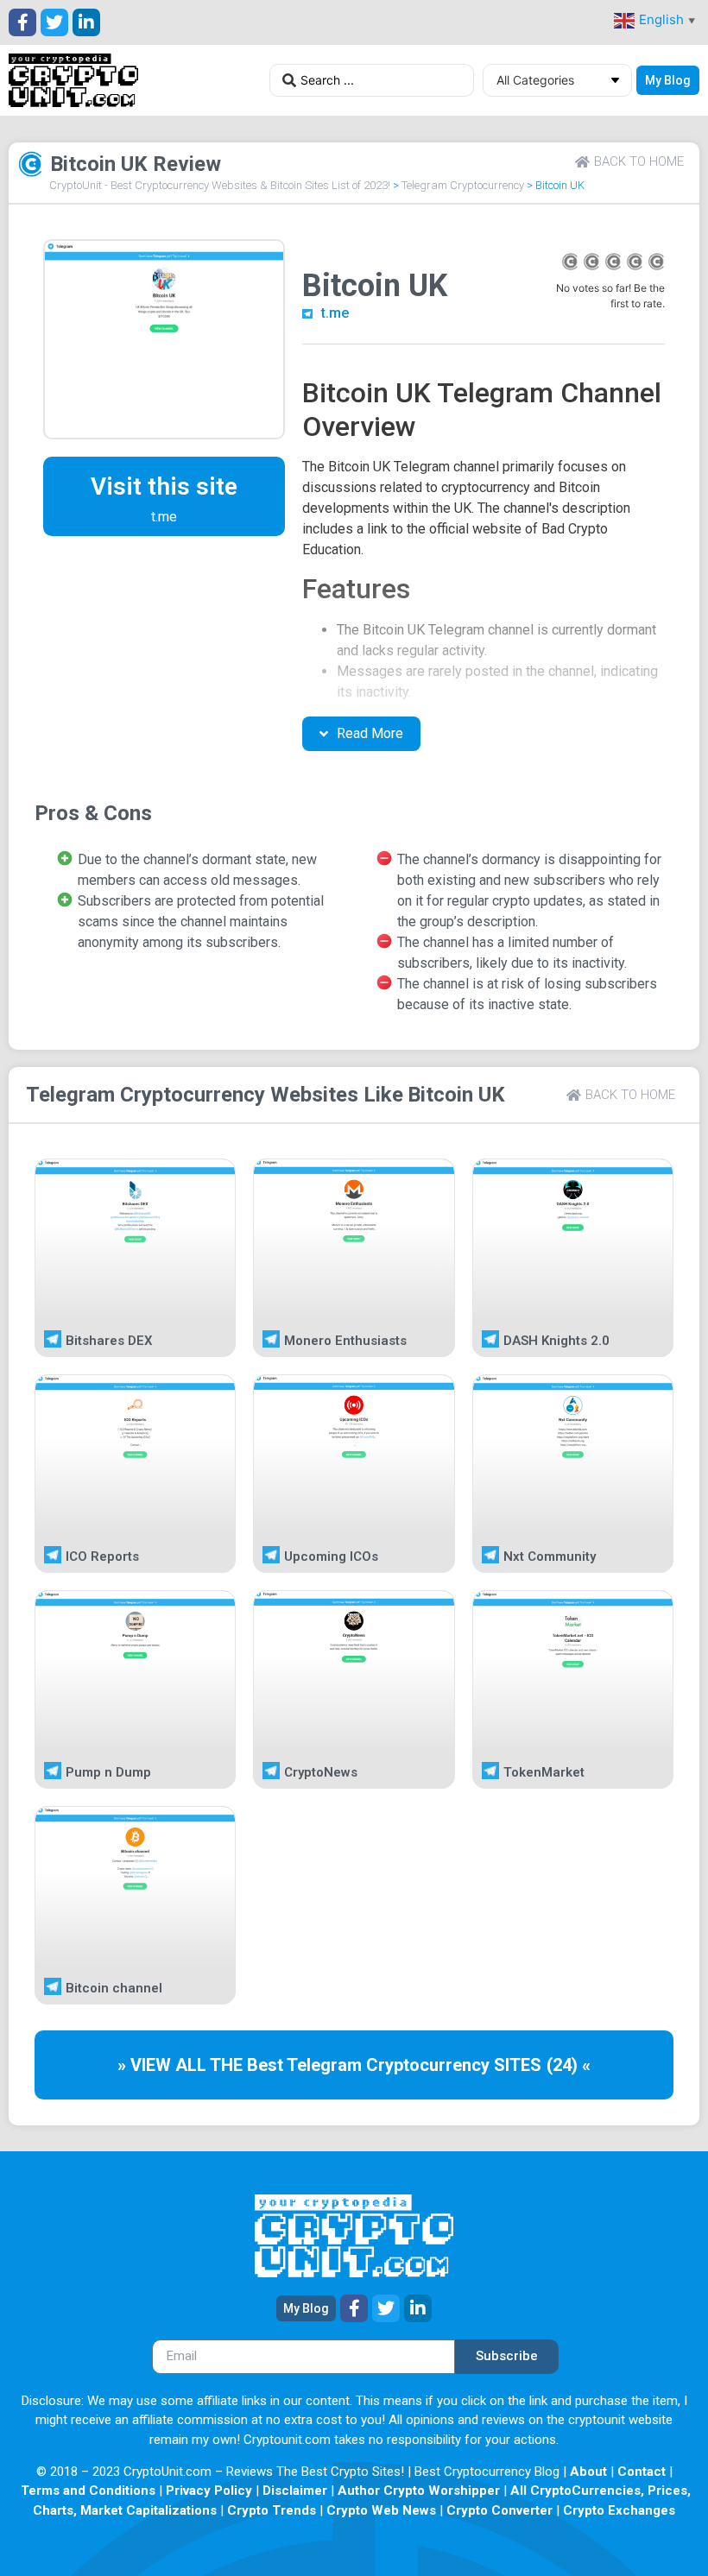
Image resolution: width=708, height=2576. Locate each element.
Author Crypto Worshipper (419, 2491)
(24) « (569, 2065)
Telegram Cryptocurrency (463, 185)
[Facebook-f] (22, 22)
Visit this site (164, 486)
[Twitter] (54, 22)
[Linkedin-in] (86, 22)
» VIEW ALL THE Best (202, 2065)
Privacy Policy (209, 2491)
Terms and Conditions (88, 2491)
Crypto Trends (272, 2510)
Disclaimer (295, 2491)
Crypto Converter (499, 2510)
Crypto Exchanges (619, 2510)
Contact (642, 2472)
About (588, 2472)
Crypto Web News (381, 2510)
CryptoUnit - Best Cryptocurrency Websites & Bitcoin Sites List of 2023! (220, 185)
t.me (335, 313)
